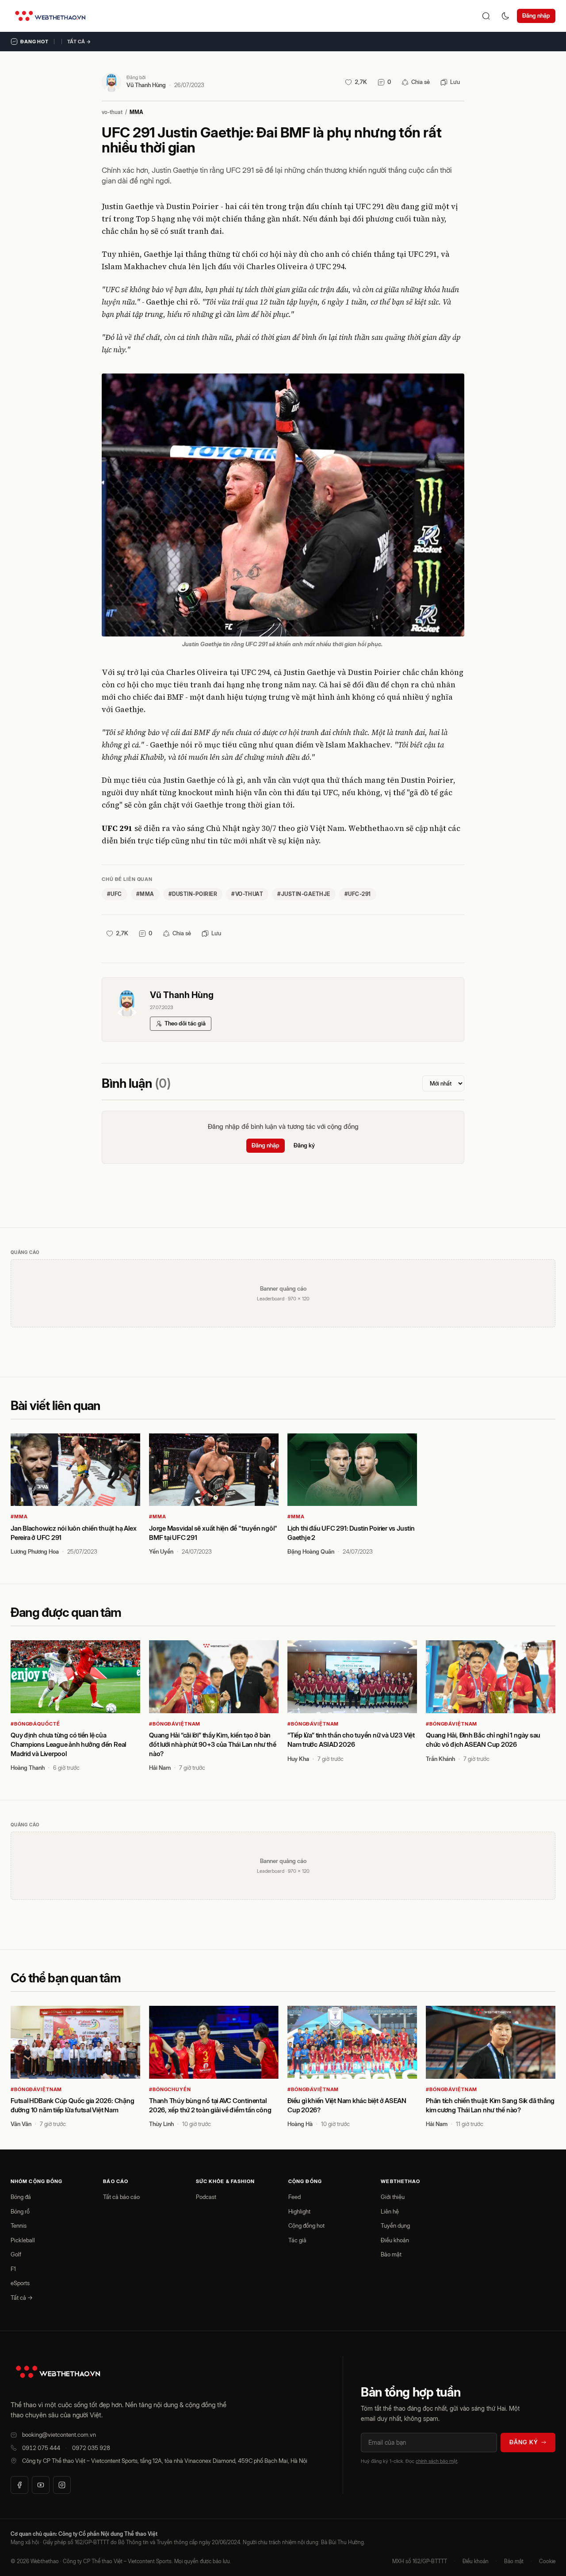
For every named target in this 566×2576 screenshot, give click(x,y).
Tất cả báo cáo (121, 2197)
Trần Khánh (440, 1759)
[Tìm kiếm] (486, 16)
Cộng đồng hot (306, 2225)
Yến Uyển (161, 1551)
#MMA (19, 1517)
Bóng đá (21, 2197)
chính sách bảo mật (436, 2461)
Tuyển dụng (395, 2225)
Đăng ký (304, 1145)
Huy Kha (298, 1759)
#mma (145, 894)
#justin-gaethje (304, 894)
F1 (13, 2269)
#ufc (115, 894)
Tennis (19, 2225)
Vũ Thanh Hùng (146, 85)
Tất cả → (79, 42)
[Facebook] (19, 2485)
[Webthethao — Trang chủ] (50, 16)
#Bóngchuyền (170, 2089)
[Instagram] (62, 2485)
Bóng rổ (20, 2211)
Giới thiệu (393, 2197)
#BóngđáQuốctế (35, 1724)
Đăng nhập (536, 15)
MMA (136, 112)
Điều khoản (395, 2240)
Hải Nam (160, 1768)
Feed (294, 2197)
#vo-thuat (247, 894)
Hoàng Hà (300, 2124)
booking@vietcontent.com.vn (59, 2435)
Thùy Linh (161, 2124)
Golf (16, 2254)
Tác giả (297, 2240)
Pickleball (23, 2240)
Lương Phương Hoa (35, 1551)
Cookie (547, 2561)
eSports (20, 2283)
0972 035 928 (91, 2448)
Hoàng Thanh (28, 1768)
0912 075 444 (41, 2448)
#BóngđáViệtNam (175, 1724)
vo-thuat (112, 112)
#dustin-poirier (193, 894)
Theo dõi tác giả (185, 1023)
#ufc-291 (358, 894)
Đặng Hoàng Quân (311, 1551)
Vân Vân (21, 2124)
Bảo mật (391, 2254)
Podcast (206, 2197)
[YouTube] (41, 2485)
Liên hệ (390, 2211)
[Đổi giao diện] (505, 16)
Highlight (299, 2211)
